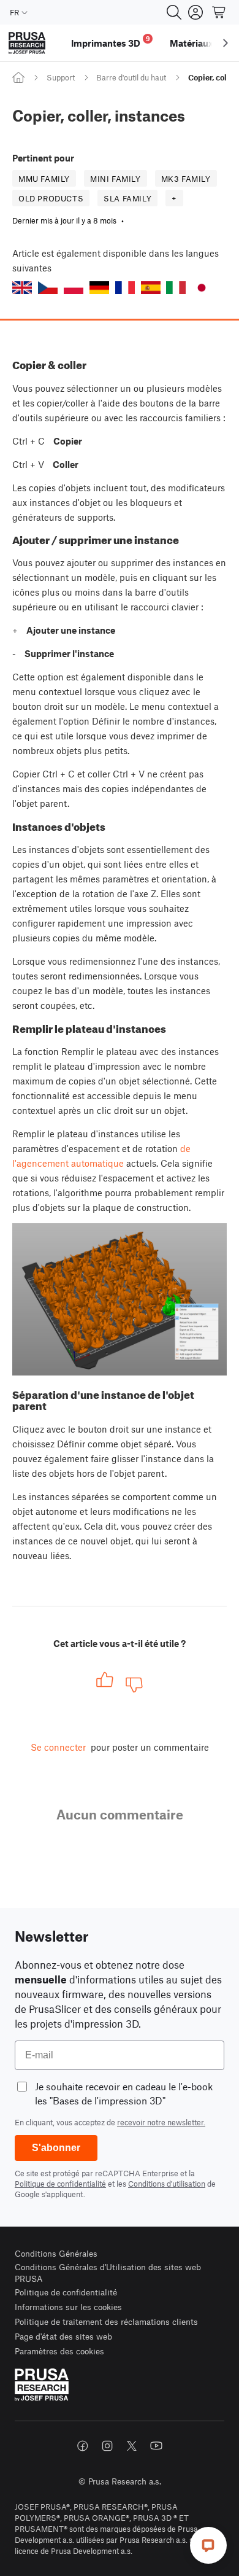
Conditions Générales (56, 2253)
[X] (132, 2446)
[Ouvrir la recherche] (174, 12)
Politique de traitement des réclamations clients (106, 2321)
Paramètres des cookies (59, 2351)
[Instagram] (107, 2446)
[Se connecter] (195, 12)
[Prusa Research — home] (27, 43)
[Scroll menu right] (226, 43)
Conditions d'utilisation (167, 2184)
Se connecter (58, 1747)
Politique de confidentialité (60, 2184)
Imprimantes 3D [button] (111, 41)
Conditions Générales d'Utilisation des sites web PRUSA (108, 2273)
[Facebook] (83, 2446)
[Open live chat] (208, 2545)
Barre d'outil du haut (131, 77)
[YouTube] (156, 2446)
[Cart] (219, 12)
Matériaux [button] (192, 43)
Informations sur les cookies (68, 2307)
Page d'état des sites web (63, 2336)
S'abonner (56, 2148)
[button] (22, 288)
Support (61, 77)
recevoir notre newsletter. (161, 2122)
